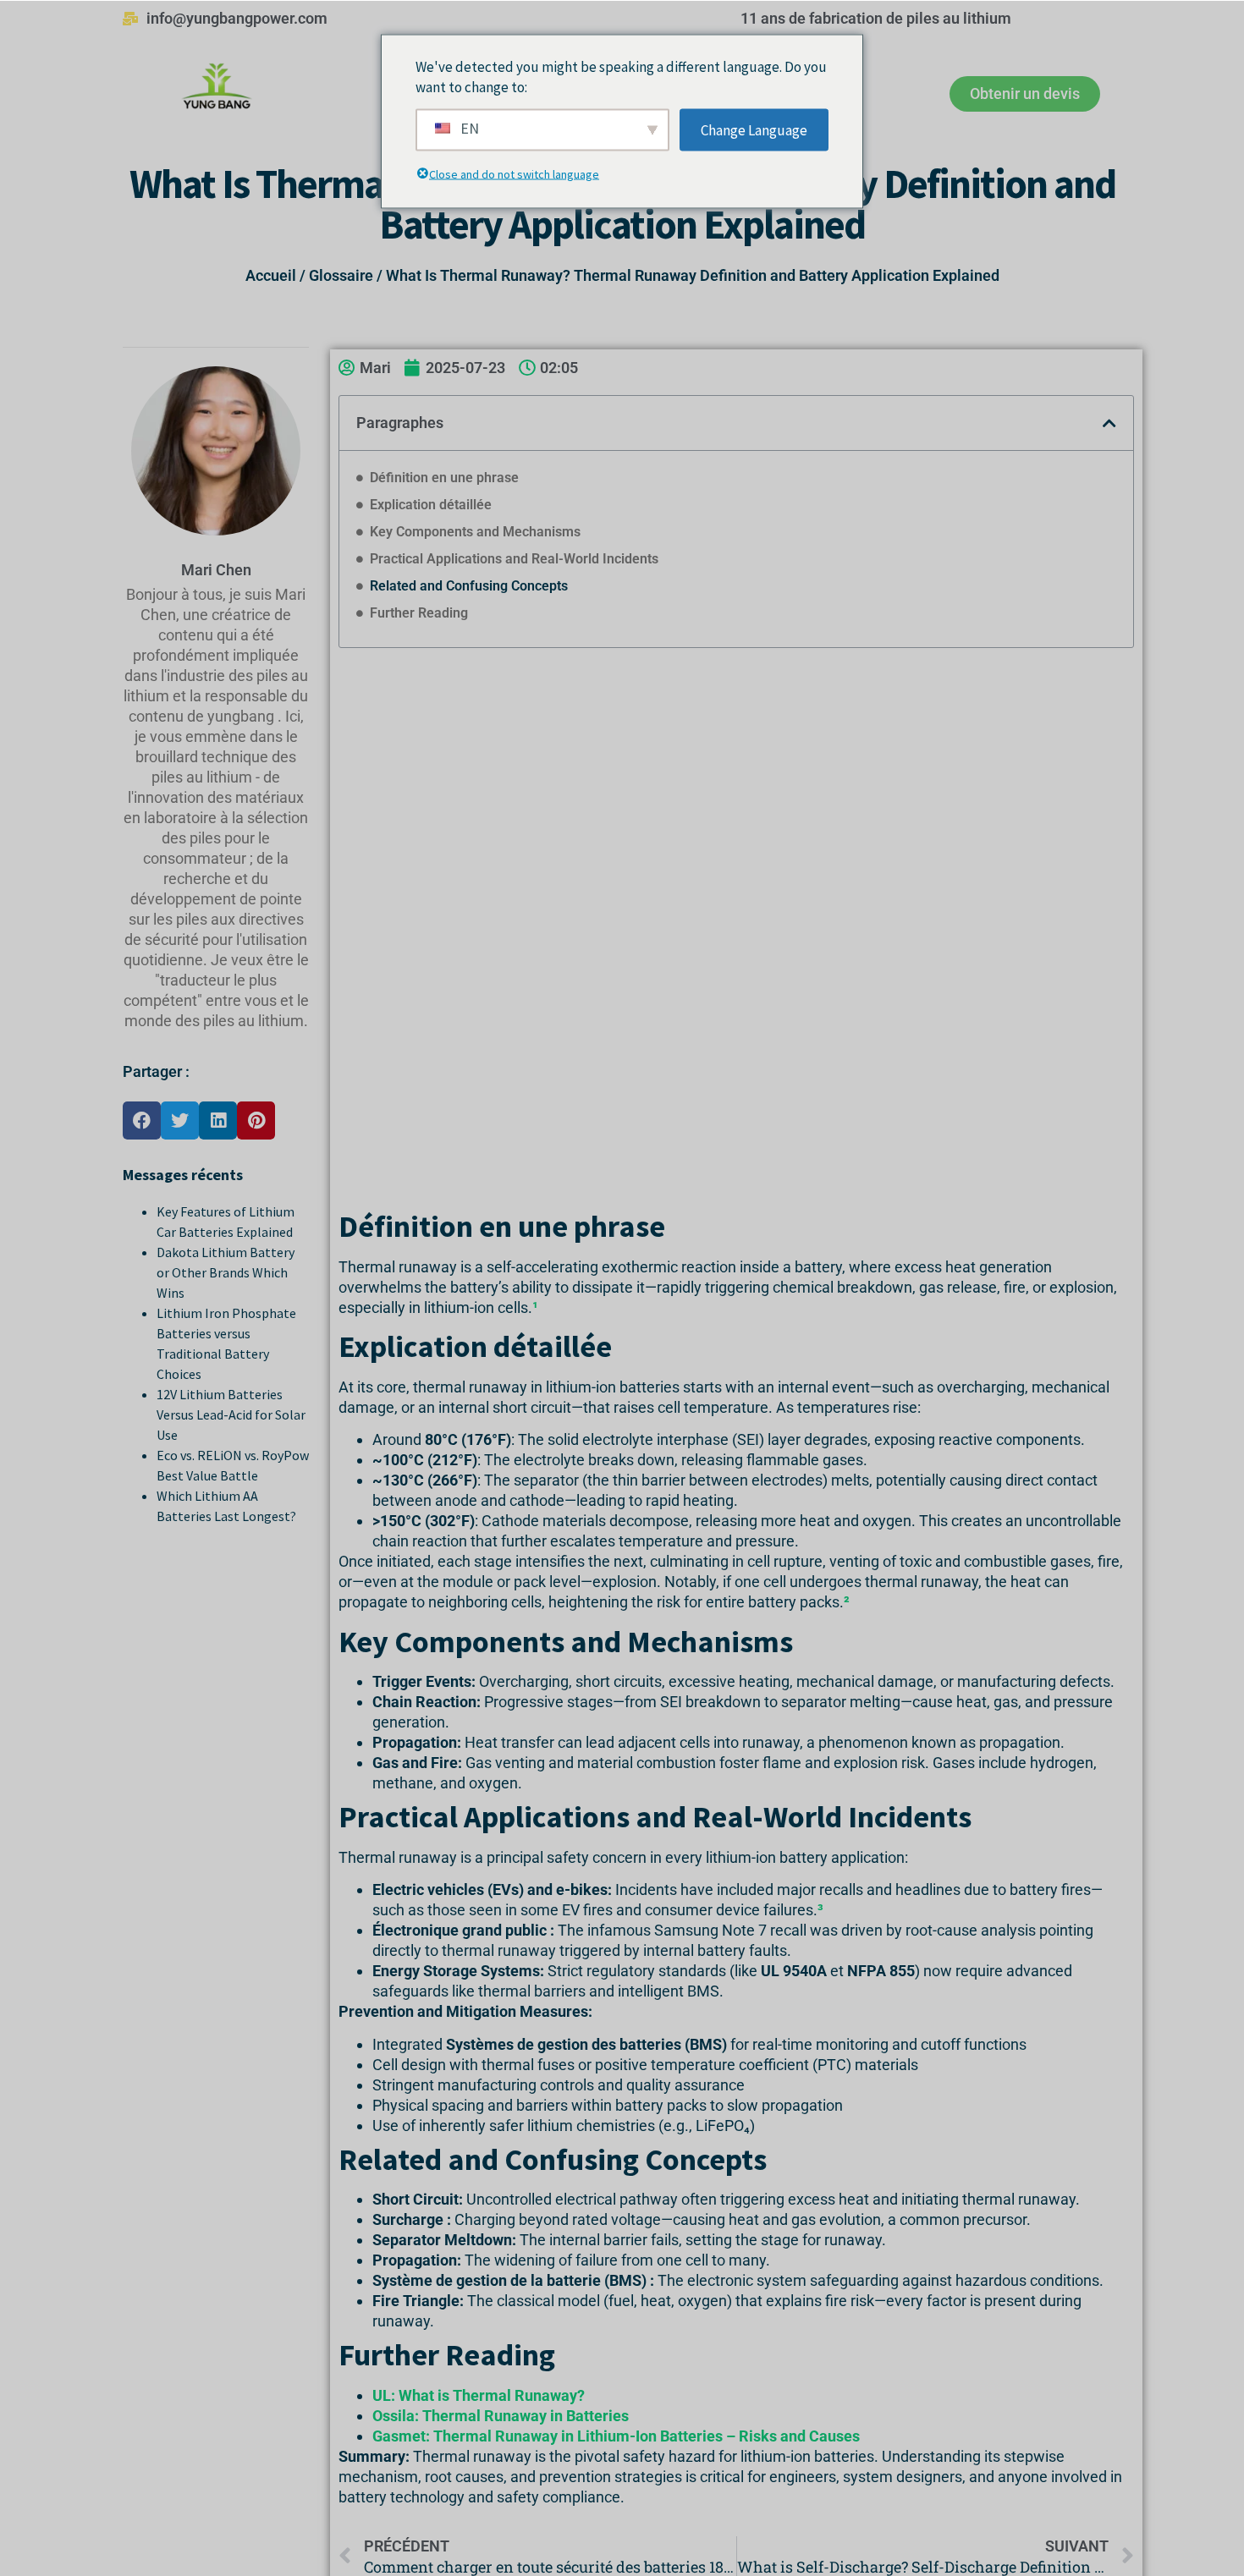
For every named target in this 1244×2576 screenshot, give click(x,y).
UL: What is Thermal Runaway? (479, 2395)
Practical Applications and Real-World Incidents (514, 559)
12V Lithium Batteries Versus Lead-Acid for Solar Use (231, 1414)
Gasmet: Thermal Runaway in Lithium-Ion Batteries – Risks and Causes (616, 2436)
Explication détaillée (431, 505)
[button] (142, 1120)
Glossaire (341, 275)
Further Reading (419, 613)
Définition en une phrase (444, 478)
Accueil (271, 275)
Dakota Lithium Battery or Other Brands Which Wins (226, 1272)
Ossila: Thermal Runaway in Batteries (501, 2416)
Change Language (754, 129)
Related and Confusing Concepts (469, 586)
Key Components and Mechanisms (475, 532)
